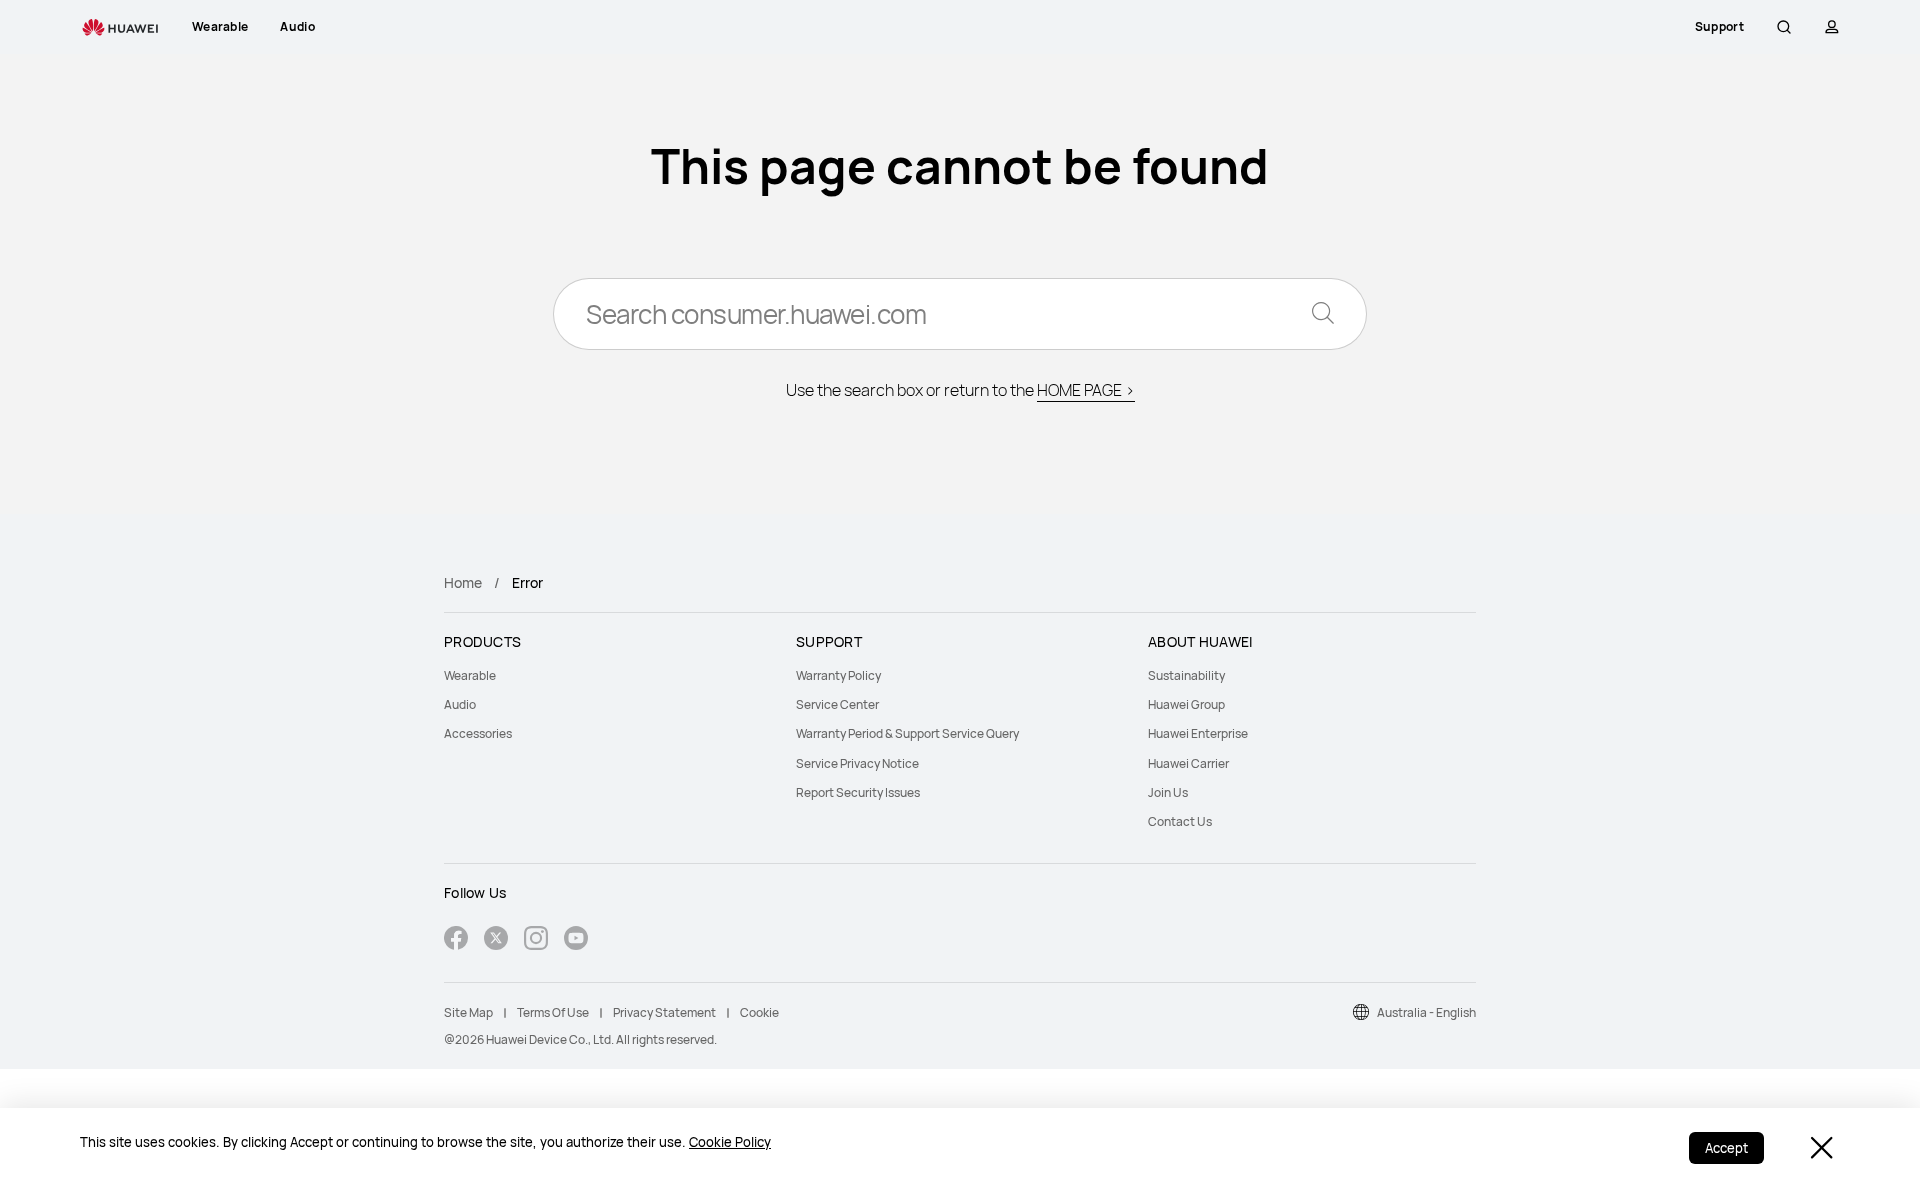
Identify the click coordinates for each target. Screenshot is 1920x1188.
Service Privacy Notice (857, 763)
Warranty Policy (838, 675)
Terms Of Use (553, 1012)
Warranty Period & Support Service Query (907, 733)
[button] (1784, 27)
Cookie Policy (730, 1142)
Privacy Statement (664, 1012)
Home (463, 582)
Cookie (759, 1012)
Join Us (1168, 792)
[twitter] (496, 940)
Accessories (478, 733)
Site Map (468, 1012)
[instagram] (536, 940)
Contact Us (1180, 821)
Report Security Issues (858, 792)
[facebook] (456, 940)
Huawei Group (1186, 704)
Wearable (470, 675)
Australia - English (1426, 1012)
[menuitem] (608, 675)
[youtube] (576, 940)
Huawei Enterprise (1198, 733)
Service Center (837, 704)
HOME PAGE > (1086, 390)
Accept (1726, 1148)
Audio (460, 704)
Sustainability (1186, 675)
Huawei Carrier (1188, 763)
